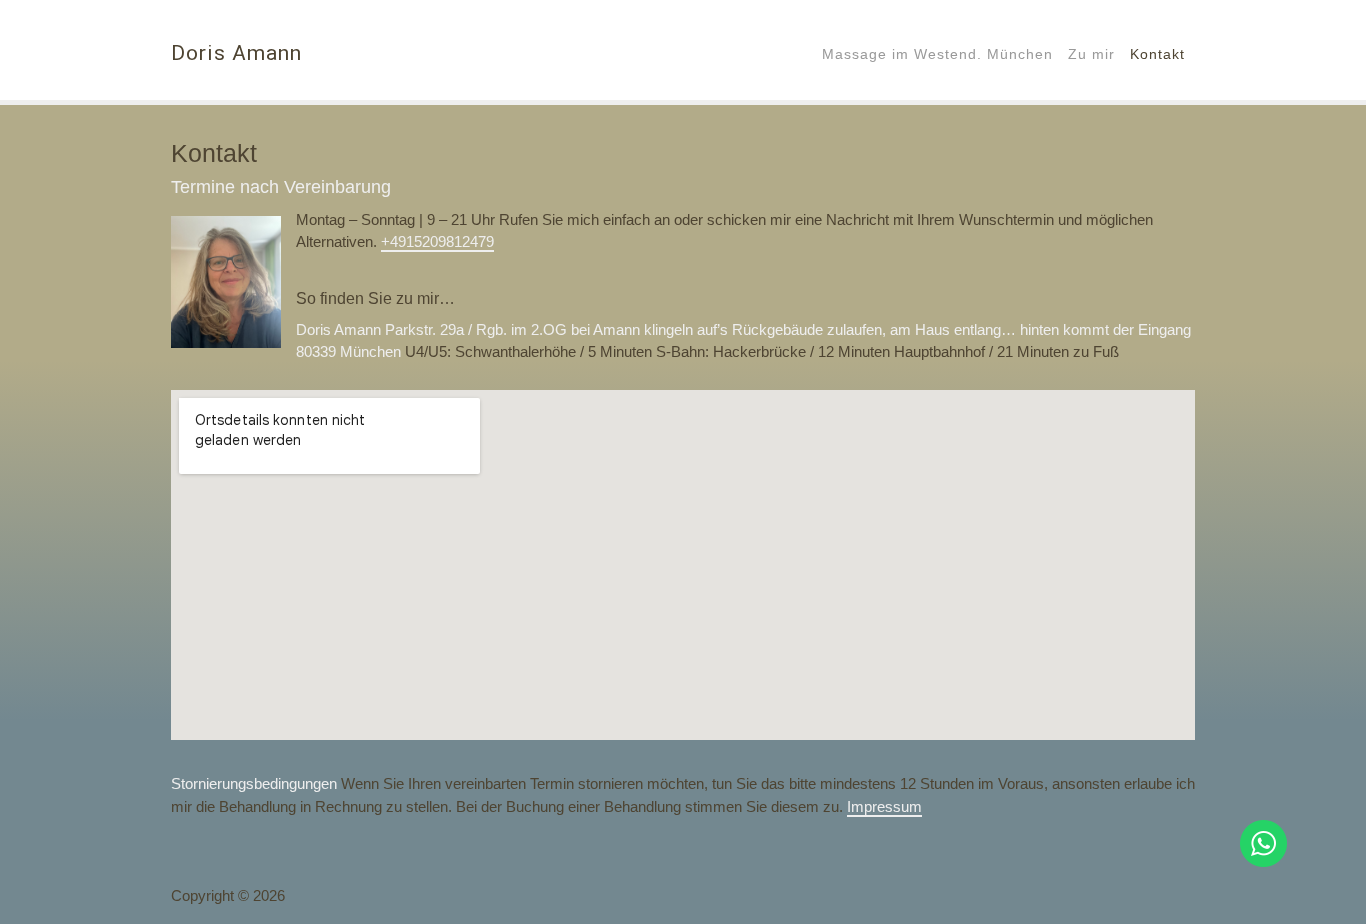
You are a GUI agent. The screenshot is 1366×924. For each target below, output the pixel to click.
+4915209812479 (437, 241)
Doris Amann (236, 53)
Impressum (884, 806)
